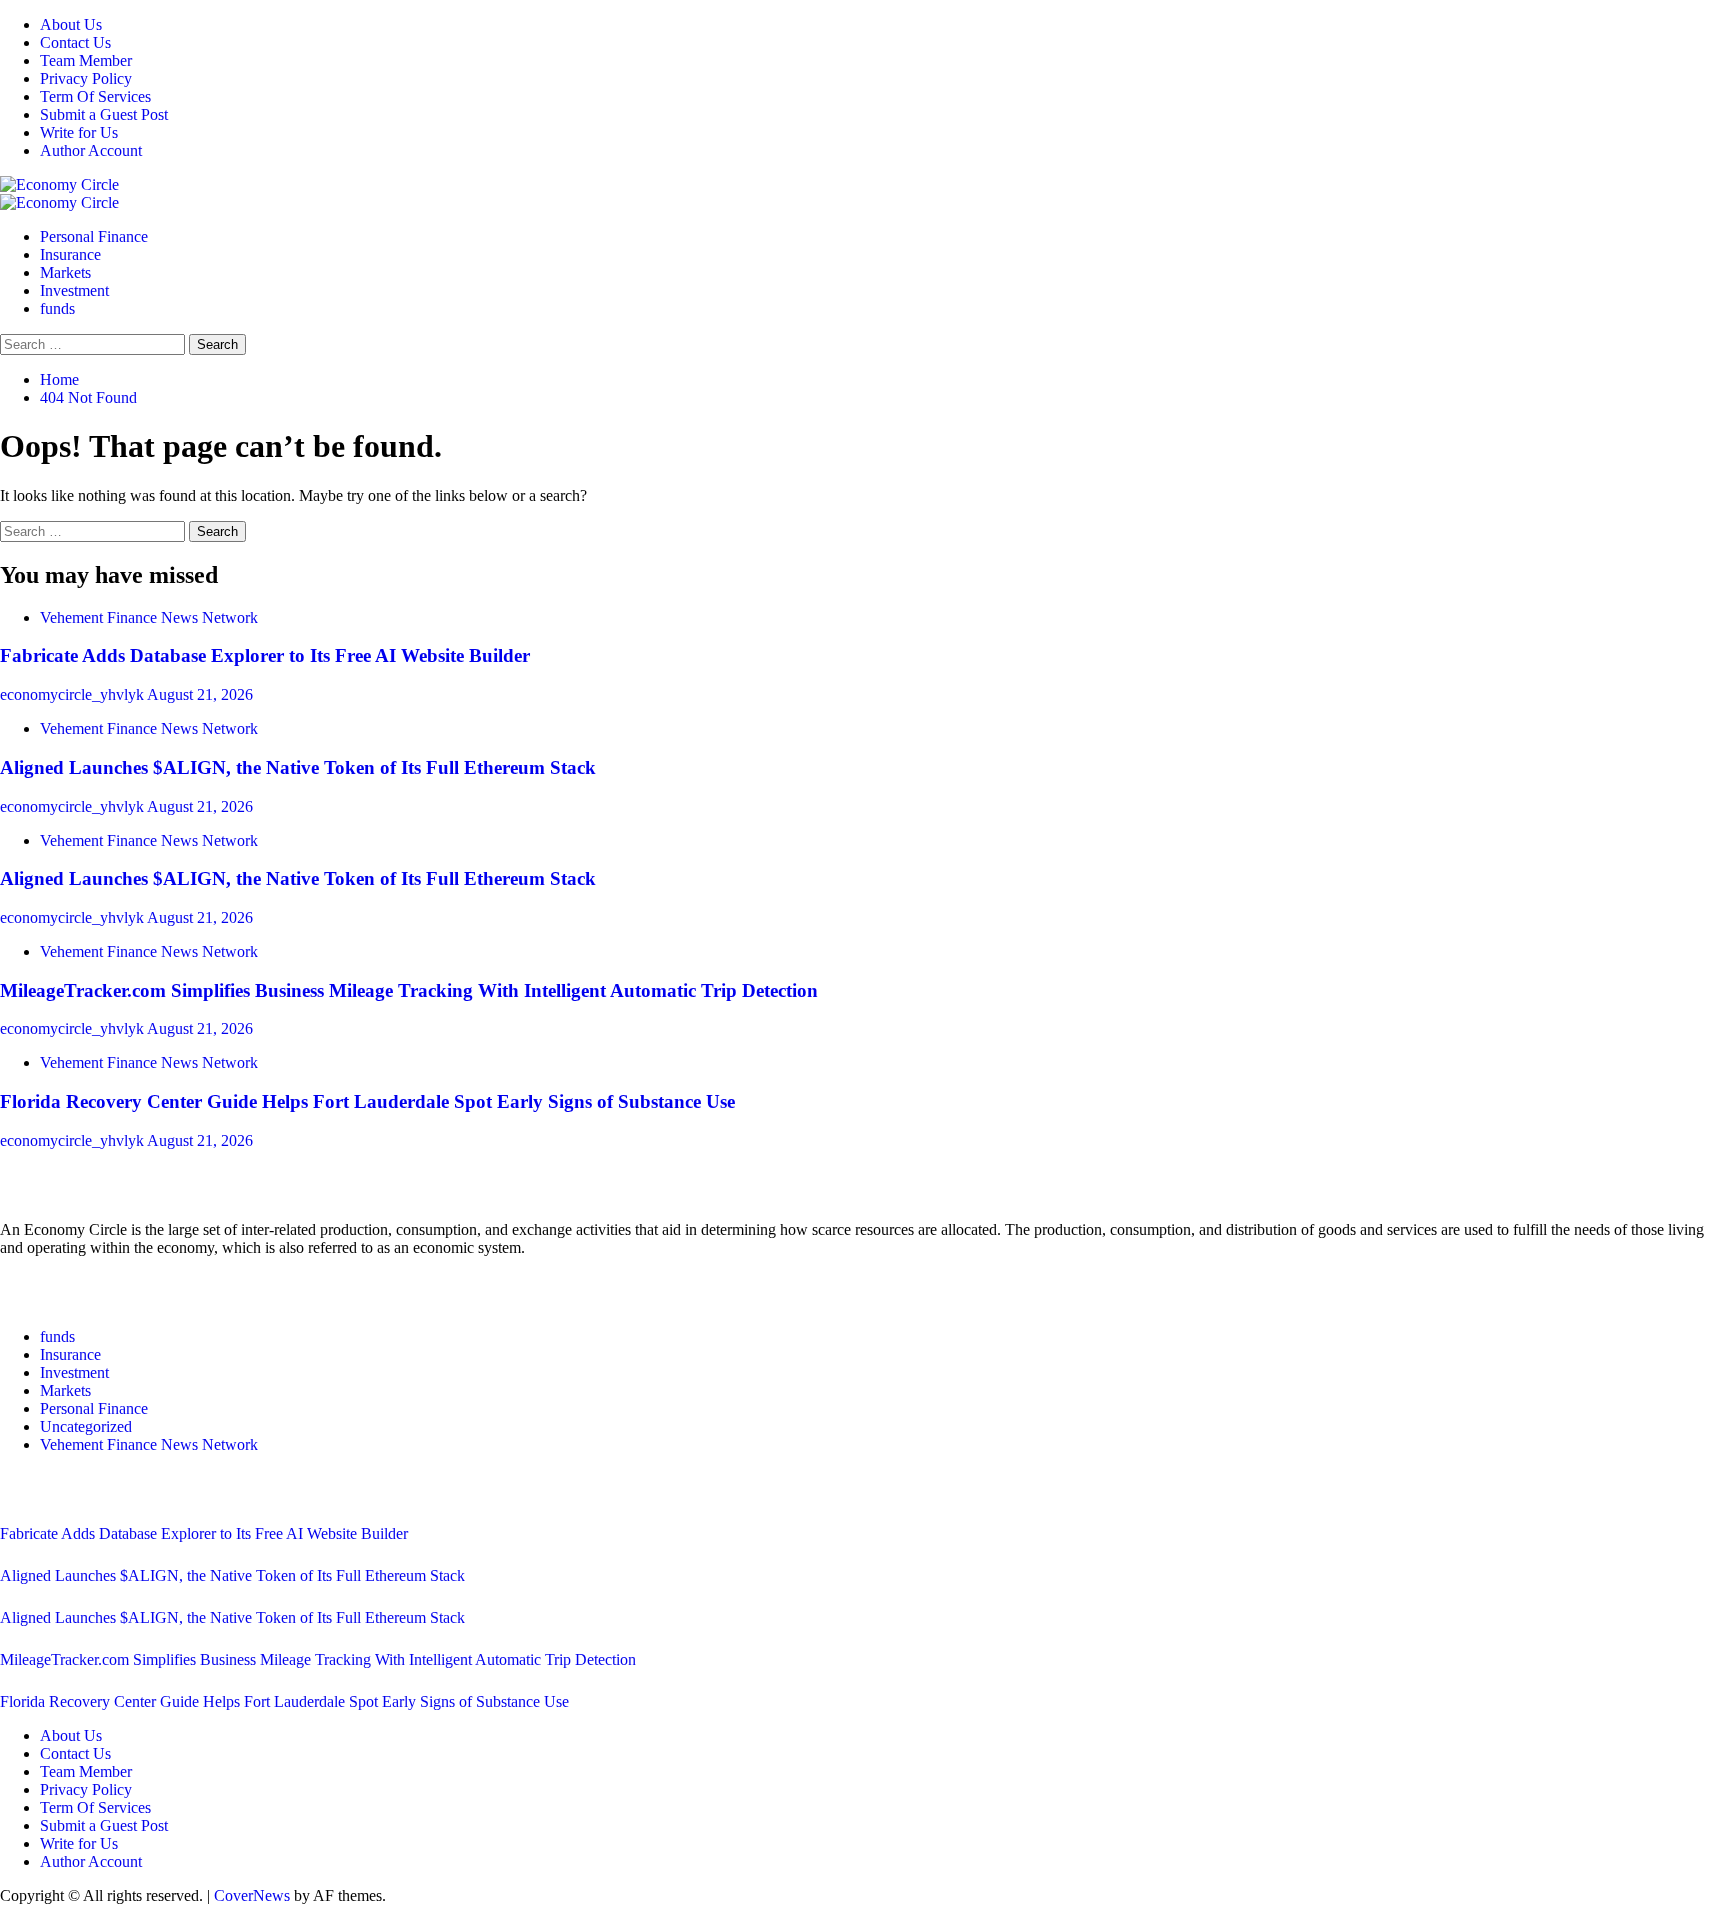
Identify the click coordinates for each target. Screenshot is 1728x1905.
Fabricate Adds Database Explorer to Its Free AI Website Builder (265, 655)
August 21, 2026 (200, 694)
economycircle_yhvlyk (73, 694)
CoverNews (252, 1895)
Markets (65, 272)
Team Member (86, 60)
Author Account (91, 150)
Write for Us (79, 132)
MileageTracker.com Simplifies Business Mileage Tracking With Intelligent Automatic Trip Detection (409, 990)
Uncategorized (86, 1426)
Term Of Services (95, 96)
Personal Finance (94, 236)
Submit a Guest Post (104, 114)
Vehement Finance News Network (149, 617)
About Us (71, 24)
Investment (74, 290)
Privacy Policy (86, 78)
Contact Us (75, 42)
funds (57, 308)
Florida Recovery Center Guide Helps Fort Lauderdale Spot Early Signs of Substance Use (367, 1101)
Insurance (70, 254)
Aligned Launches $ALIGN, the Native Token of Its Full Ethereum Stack (298, 767)
